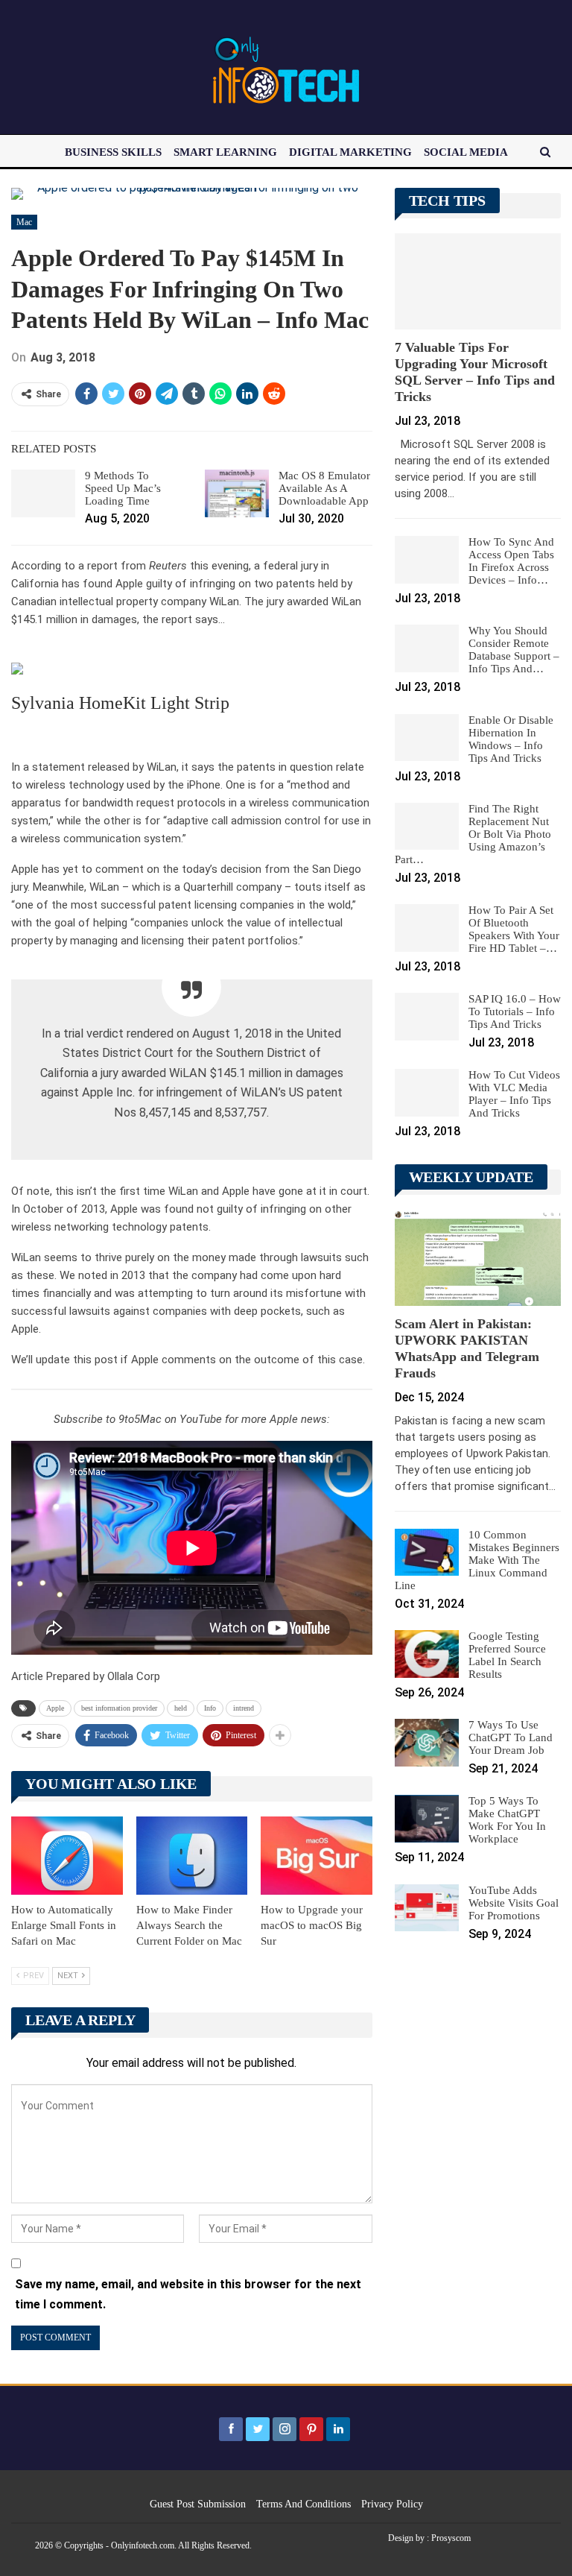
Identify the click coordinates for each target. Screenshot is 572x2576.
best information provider (119, 1708)
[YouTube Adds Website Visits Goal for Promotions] (427, 1908)
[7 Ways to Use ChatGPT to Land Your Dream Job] (427, 1743)
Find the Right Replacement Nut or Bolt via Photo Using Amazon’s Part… (473, 834)
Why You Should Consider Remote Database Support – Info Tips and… (514, 650)
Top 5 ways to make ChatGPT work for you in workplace (507, 1820)
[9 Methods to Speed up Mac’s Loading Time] (43, 493)
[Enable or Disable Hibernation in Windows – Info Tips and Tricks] (427, 738)
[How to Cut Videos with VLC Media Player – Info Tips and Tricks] (427, 1093)
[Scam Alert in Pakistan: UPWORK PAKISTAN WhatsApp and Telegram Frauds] (478, 1257)
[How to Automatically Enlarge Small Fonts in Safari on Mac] (67, 1856)
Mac (24, 222)
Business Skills (113, 152)
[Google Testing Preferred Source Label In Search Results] (427, 1654)
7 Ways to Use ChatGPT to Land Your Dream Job (511, 1737)
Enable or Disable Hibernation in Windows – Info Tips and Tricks (511, 739)
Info (210, 1708)
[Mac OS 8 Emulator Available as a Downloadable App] (237, 493)
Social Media (466, 152)
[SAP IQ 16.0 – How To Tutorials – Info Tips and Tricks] (427, 1017)
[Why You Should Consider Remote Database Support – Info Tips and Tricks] (427, 648)
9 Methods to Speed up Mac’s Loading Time (123, 488)
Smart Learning (225, 152)
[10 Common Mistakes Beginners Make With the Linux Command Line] (427, 1553)
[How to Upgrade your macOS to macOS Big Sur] (317, 1856)
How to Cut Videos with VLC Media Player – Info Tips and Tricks (514, 1094)
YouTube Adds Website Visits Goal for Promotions (514, 1903)
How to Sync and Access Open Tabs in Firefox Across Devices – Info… (511, 561)
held (181, 1708)
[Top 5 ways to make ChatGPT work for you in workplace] (427, 1819)
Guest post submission (198, 2504)
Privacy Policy (392, 2504)
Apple (55, 1708)
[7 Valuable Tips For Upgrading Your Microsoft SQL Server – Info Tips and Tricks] (478, 281)
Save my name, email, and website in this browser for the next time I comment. (188, 2294)
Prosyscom (451, 2538)
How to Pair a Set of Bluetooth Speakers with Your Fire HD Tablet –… (514, 929)
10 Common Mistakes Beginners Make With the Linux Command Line (477, 1560)
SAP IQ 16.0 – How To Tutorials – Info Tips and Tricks (515, 1011)
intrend (244, 1708)
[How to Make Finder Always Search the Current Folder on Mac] (192, 1856)
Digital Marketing (350, 152)
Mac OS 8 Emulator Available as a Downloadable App (324, 488)
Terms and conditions (304, 2504)
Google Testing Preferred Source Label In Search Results (507, 1655)
